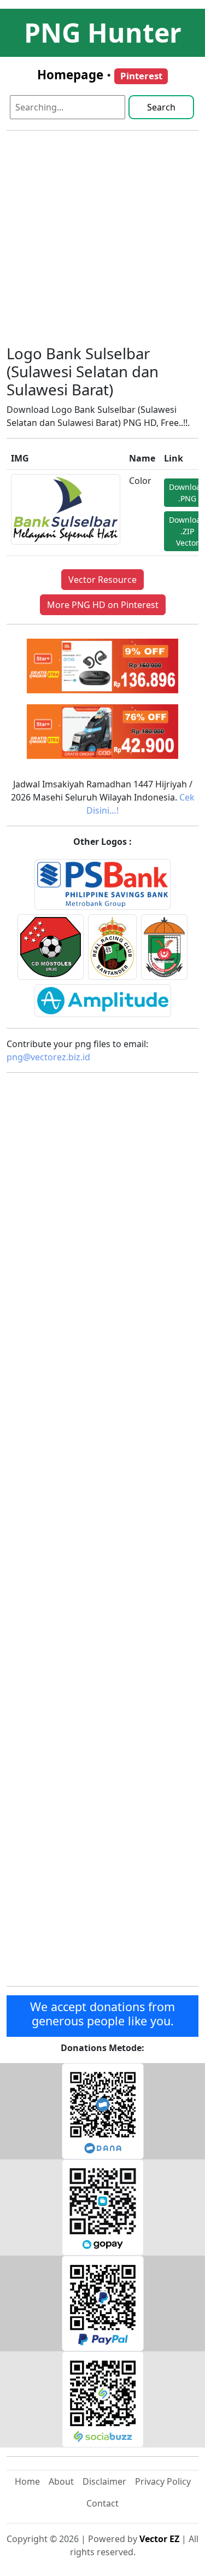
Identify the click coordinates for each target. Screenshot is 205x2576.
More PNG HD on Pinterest (103, 605)
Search (161, 107)
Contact (102, 2503)
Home (27, 2481)
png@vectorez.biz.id (48, 1057)
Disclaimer (104, 2481)
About (61, 2481)
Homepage (70, 75)
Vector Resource (102, 580)
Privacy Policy (163, 2481)
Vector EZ (159, 2539)
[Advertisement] (102, 242)
